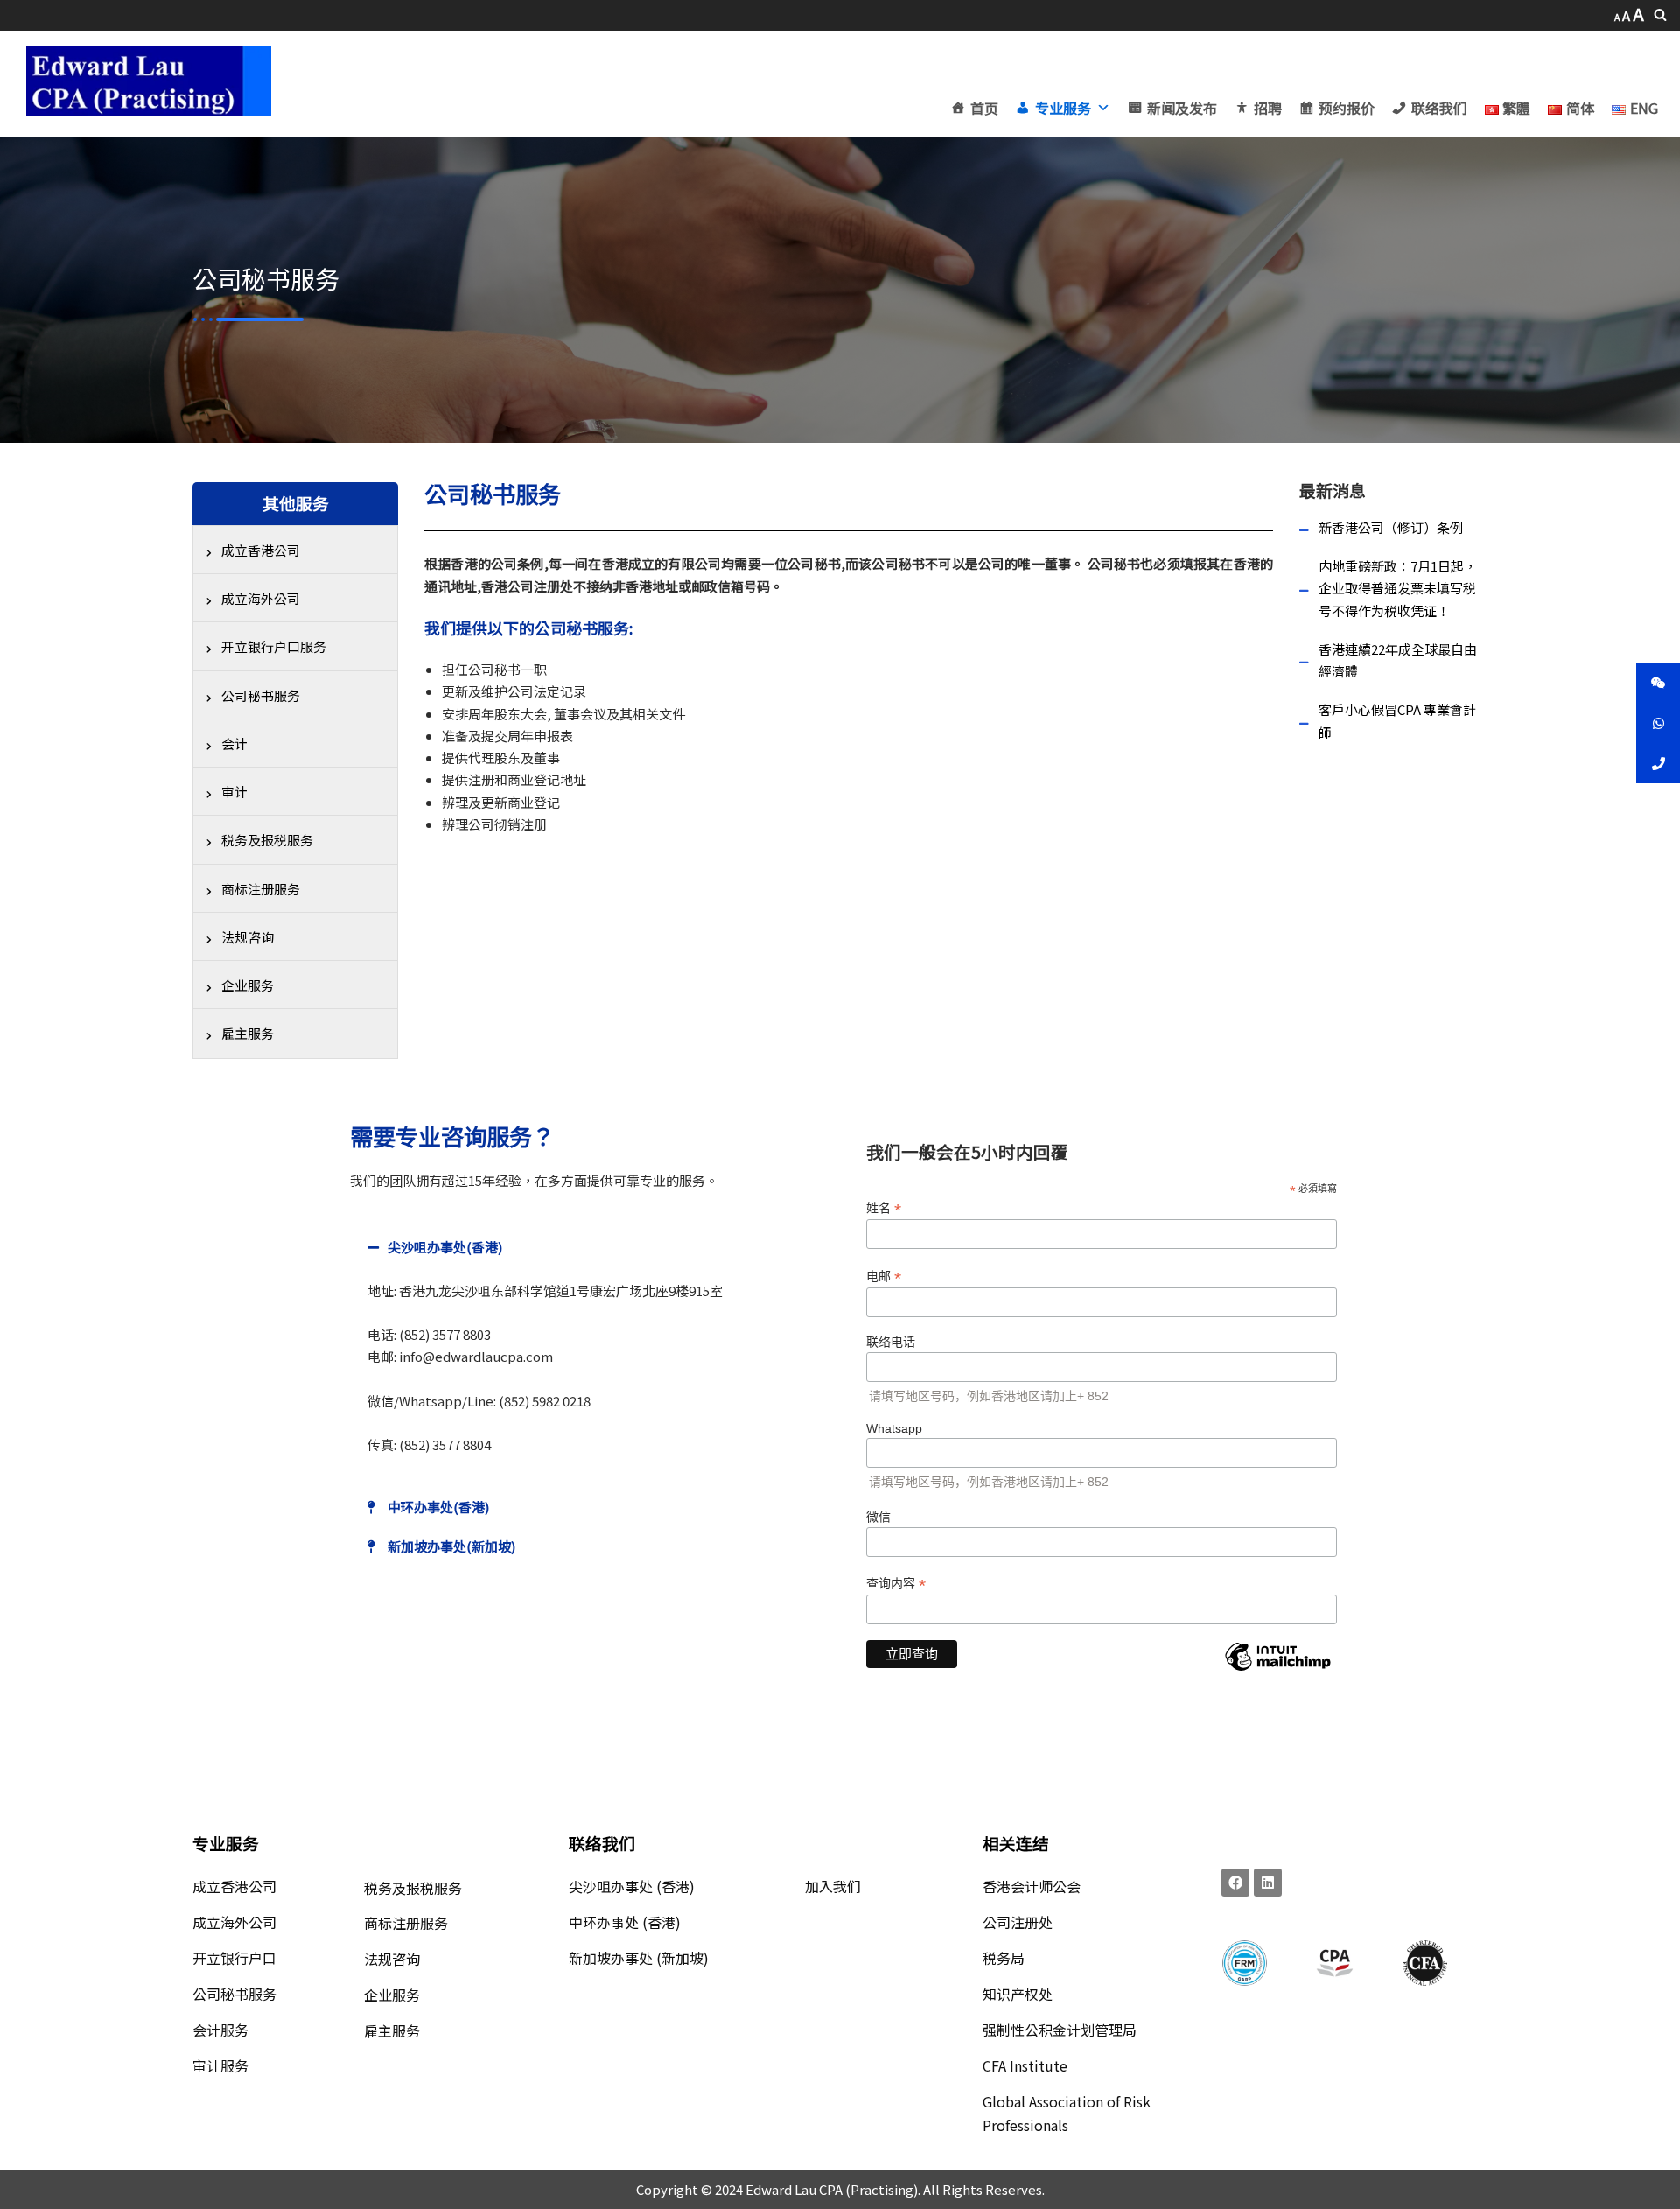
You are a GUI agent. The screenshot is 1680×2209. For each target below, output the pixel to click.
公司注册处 (1018, 1922)
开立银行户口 (234, 1958)
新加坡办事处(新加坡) (451, 1546)
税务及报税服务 (413, 1888)
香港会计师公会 (1032, 1886)
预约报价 (1347, 108)
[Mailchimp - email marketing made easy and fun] (1277, 1670)
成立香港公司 (234, 1886)
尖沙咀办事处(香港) (445, 1247)
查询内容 (896, 1584)
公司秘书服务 (234, 1994)
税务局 (1004, 1958)
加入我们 (833, 1886)
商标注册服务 (406, 1923)
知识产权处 (1018, 1994)
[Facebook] (1235, 1883)
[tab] (591, 1247)
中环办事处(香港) (438, 1507)
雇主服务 (392, 2030)
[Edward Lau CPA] (149, 81)
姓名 (884, 1208)
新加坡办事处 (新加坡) (639, 1958)
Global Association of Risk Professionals (1067, 2113)
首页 (984, 108)
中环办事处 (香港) (625, 1922)
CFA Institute (1025, 2065)
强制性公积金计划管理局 (1060, 2030)
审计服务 (220, 2065)
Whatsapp (894, 1428)
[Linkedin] (1268, 1883)
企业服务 (392, 1995)
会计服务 (220, 2030)
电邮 (884, 1276)
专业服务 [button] (1063, 108)
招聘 (1268, 108)
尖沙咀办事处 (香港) (632, 1886)
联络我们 (1439, 108)
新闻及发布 (1182, 108)
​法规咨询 (392, 1959)
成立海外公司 (234, 1922)
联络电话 (891, 1342)
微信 (878, 1517)
